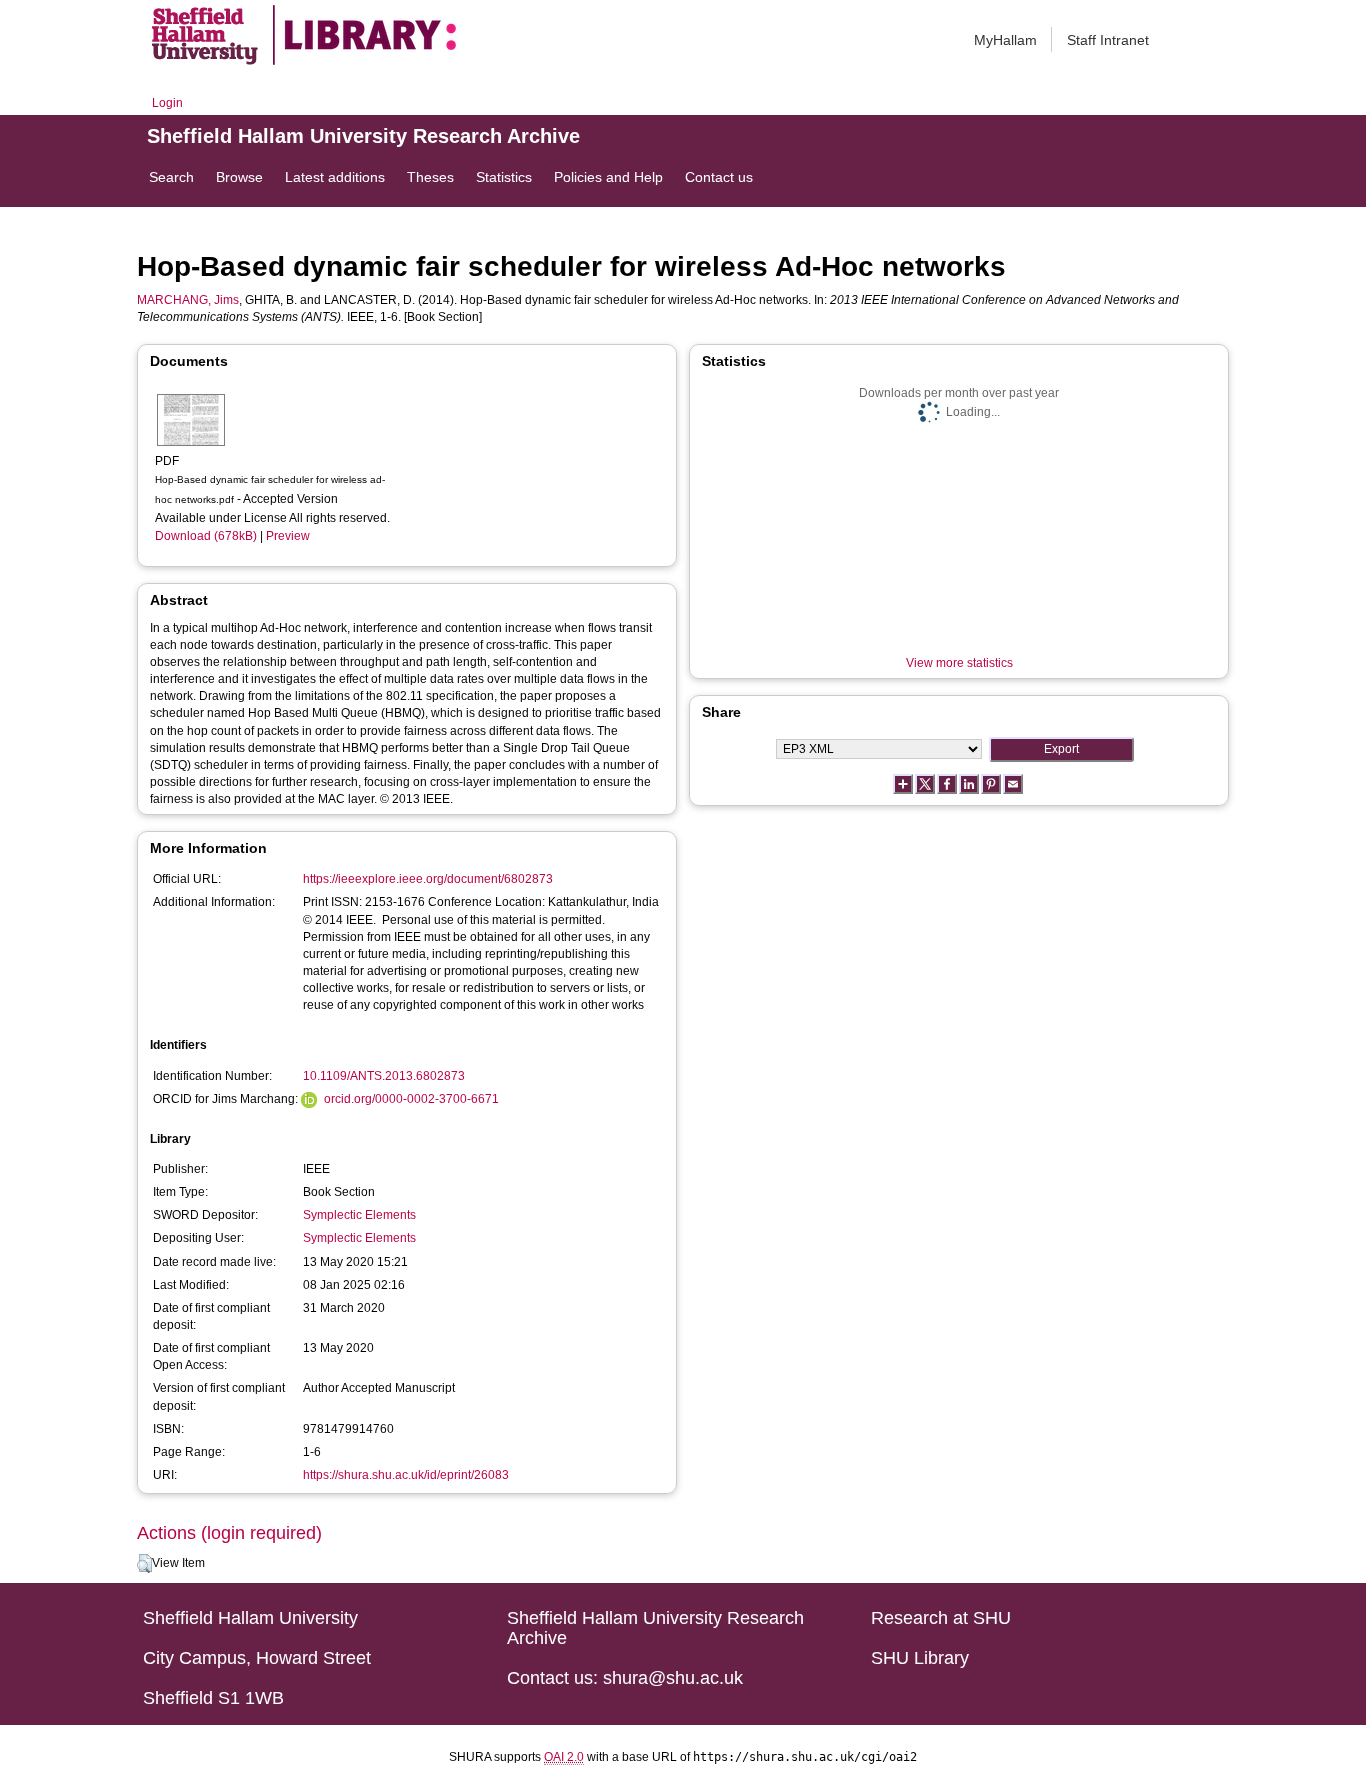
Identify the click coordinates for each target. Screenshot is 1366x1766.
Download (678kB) (206, 536)
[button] (144, 1564)
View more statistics (959, 663)
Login (167, 103)
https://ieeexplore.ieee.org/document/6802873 (428, 879)
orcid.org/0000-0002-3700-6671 (411, 1099)
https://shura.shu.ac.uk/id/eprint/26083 (406, 1475)
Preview (288, 536)
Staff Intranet (1108, 40)
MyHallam (1005, 40)
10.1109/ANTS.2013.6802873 (384, 1076)
